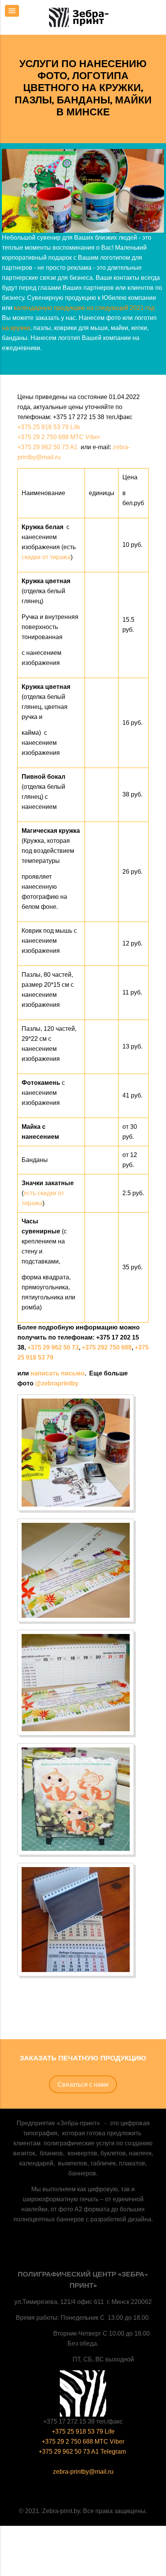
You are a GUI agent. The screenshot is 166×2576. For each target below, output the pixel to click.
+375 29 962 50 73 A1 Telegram (83, 2452)
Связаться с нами (83, 2084)
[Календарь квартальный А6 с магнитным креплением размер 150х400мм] (76, 1920)
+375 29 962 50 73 (53, 1347)
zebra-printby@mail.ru (83, 2472)
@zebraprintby (57, 1383)
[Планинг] (76, 1570)
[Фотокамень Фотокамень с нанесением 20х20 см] (76, 1799)
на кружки (16, 328)
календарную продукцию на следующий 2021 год (84, 308)
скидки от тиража (46, 557)
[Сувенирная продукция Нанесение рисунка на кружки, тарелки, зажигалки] (76, 1453)
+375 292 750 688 (107, 1347)
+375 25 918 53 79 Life (49, 427)
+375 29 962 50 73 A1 (48, 447)
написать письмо (58, 1373)
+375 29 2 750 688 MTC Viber (59, 437)
